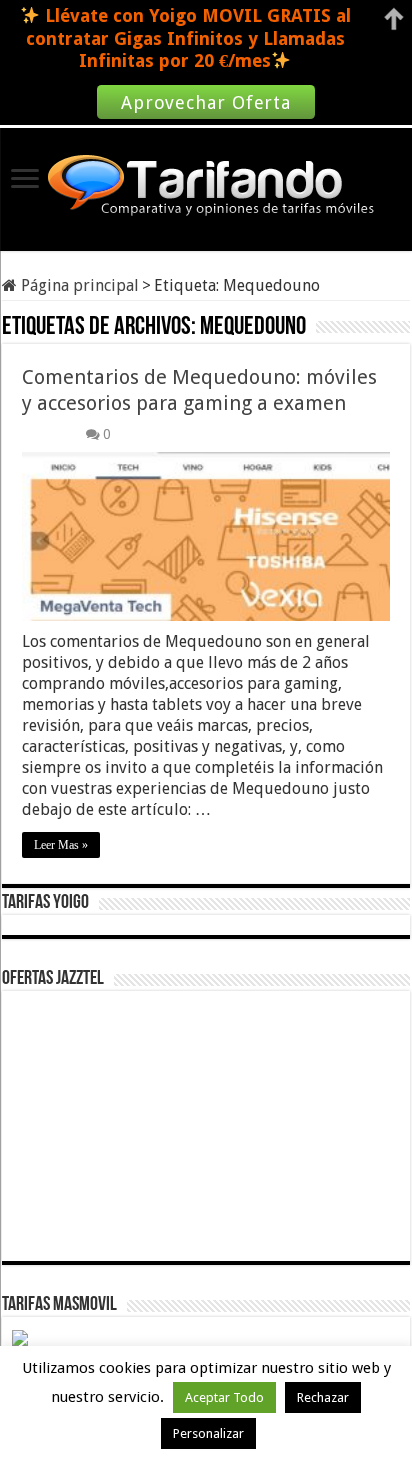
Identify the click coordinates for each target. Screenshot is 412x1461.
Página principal (78, 285)
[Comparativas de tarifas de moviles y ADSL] (206, 187)
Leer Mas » (61, 845)
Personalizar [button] (208, 1433)
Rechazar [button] (323, 1397)
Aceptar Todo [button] (224, 1397)
